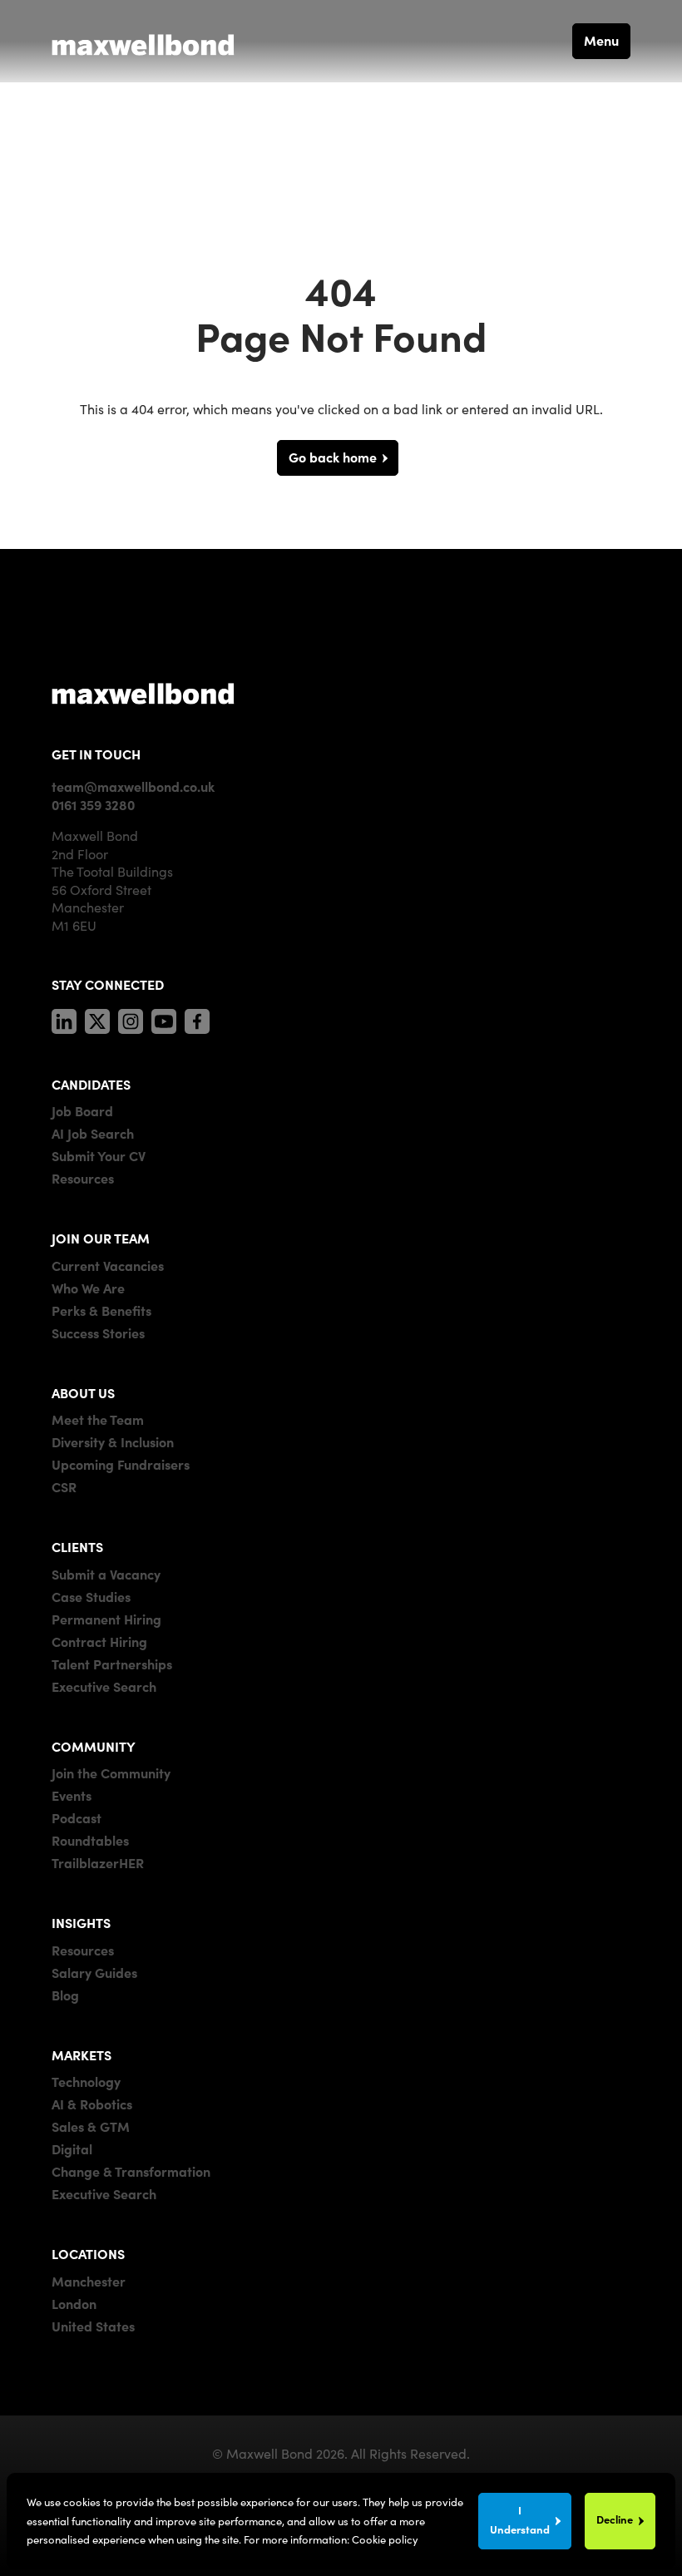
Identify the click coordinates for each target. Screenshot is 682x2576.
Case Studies (91, 1596)
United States (93, 2326)
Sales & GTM (91, 2126)
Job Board (82, 1110)
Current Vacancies (108, 1265)
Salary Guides (94, 1972)
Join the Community (111, 1773)
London (74, 2303)
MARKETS (82, 2054)
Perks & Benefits (101, 1310)
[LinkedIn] (64, 1018)
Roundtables (90, 1840)
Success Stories (98, 1332)
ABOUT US (83, 1392)
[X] (97, 1018)
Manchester (89, 2281)
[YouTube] (164, 1018)
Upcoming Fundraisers (121, 1464)
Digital (72, 2148)
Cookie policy (385, 2539)
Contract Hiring (99, 1641)
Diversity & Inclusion (113, 1441)
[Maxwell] (143, 693)
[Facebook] (197, 1018)
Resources (83, 1178)
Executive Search (104, 1686)
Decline (615, 2519)
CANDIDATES (91, 1084)
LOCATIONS (88, 2253)
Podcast (77, 1817)
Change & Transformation (131, 2171)
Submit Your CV (99, 1155)
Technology (86, 2081)
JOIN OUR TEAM (101, 1238)
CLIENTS (77, 1546)
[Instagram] (131, 1018)
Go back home (333, 457)
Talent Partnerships (112, 1664)
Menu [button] (601, 40)
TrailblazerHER (98, 1862)
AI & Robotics (92, 2104)
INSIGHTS (81, 1922)
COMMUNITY (94, 1746)
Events (72, 1795)
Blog (65, 1995)
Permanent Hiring (106, 1619)
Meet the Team (98, 1419)
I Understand (520, 2519)
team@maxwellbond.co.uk (133, 786)
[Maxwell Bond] (143, 41)
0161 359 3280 (93, 804)
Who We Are (88, 1288)
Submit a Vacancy (106, 1574)
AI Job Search (93, 1133)
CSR (64, 1486)
